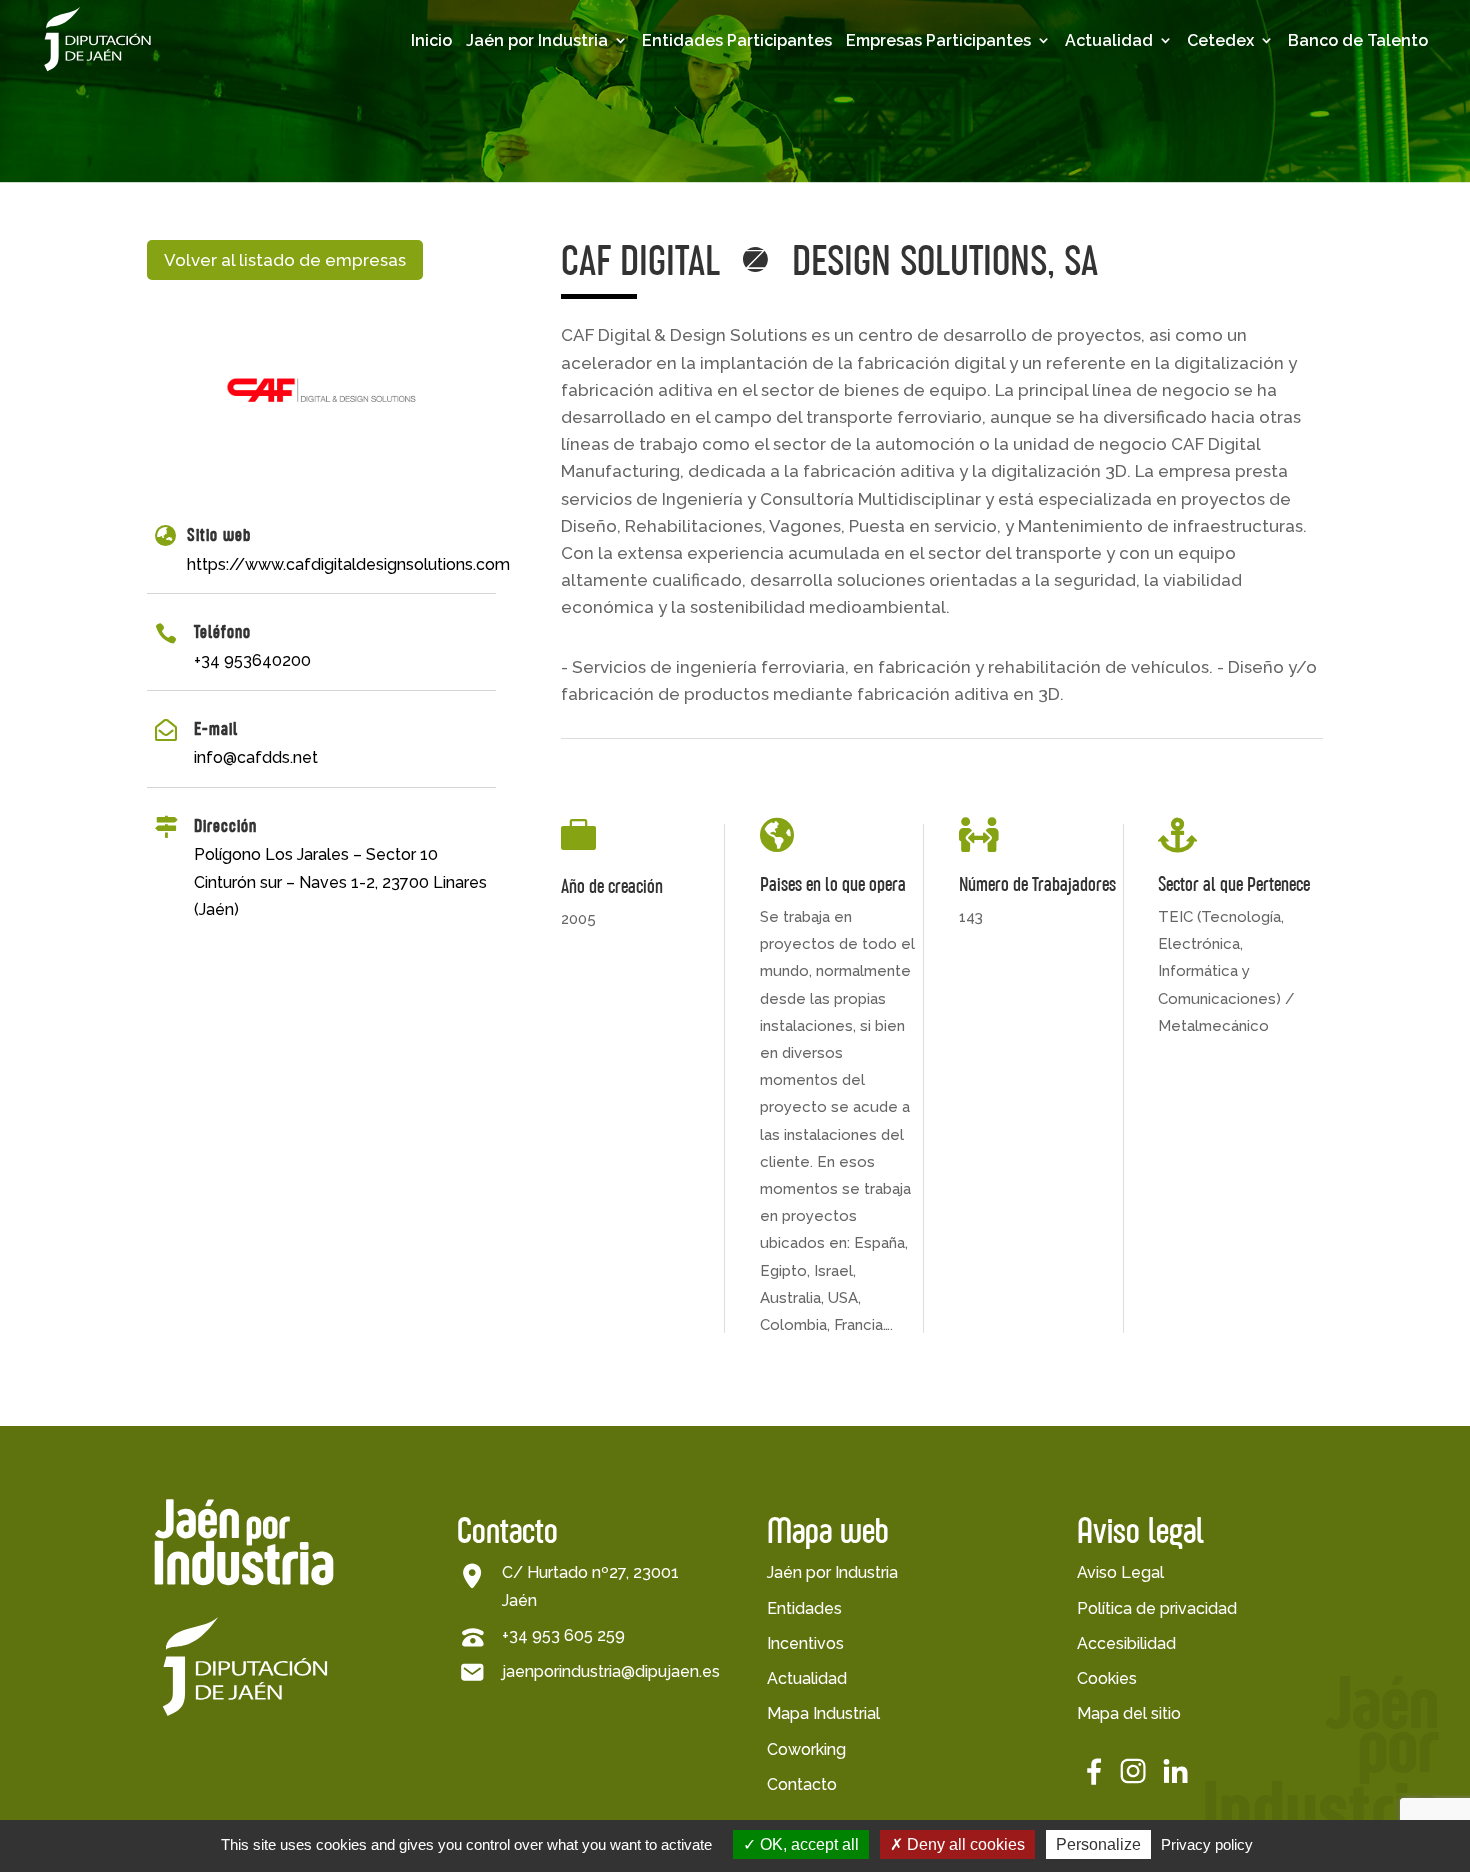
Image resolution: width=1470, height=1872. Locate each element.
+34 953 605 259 (563, 1635)
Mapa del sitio (1129, 1713)
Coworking (806, 1749)
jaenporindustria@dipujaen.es (611, 1671)
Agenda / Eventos (1178, 116)
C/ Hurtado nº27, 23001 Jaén (590, 1586)
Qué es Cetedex (1289, 116)
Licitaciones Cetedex (1274, 157)
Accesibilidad (1126, 1643)
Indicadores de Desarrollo (565, 157)
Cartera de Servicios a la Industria (585, 309)
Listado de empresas (928, 126)
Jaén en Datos (562, 116)
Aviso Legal (1120, 1572)
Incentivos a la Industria (563, 208)
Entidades (804, 1608)
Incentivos (805, 1643)
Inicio (431, 40)
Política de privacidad (1157, 1608)
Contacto (802, 1784)
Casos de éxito (943, 217)
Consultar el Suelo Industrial (578, 359)
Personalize (1098, 1844)
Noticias (1137, 179)
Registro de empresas (932, 177)
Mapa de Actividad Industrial (580, 258)
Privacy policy (1207, 1844)
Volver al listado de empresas (285, 260)
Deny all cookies (964, 1844)
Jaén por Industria (537, 40)
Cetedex (1220, 40)
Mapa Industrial (823, 1713)
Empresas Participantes (938, 40)
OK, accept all (807, 1844)
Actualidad (1109, 40)
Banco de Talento (1358, 40)
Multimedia (1149, 147)
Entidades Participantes (737, 40)
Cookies (1107, 1678)
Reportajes (1148, 210)
